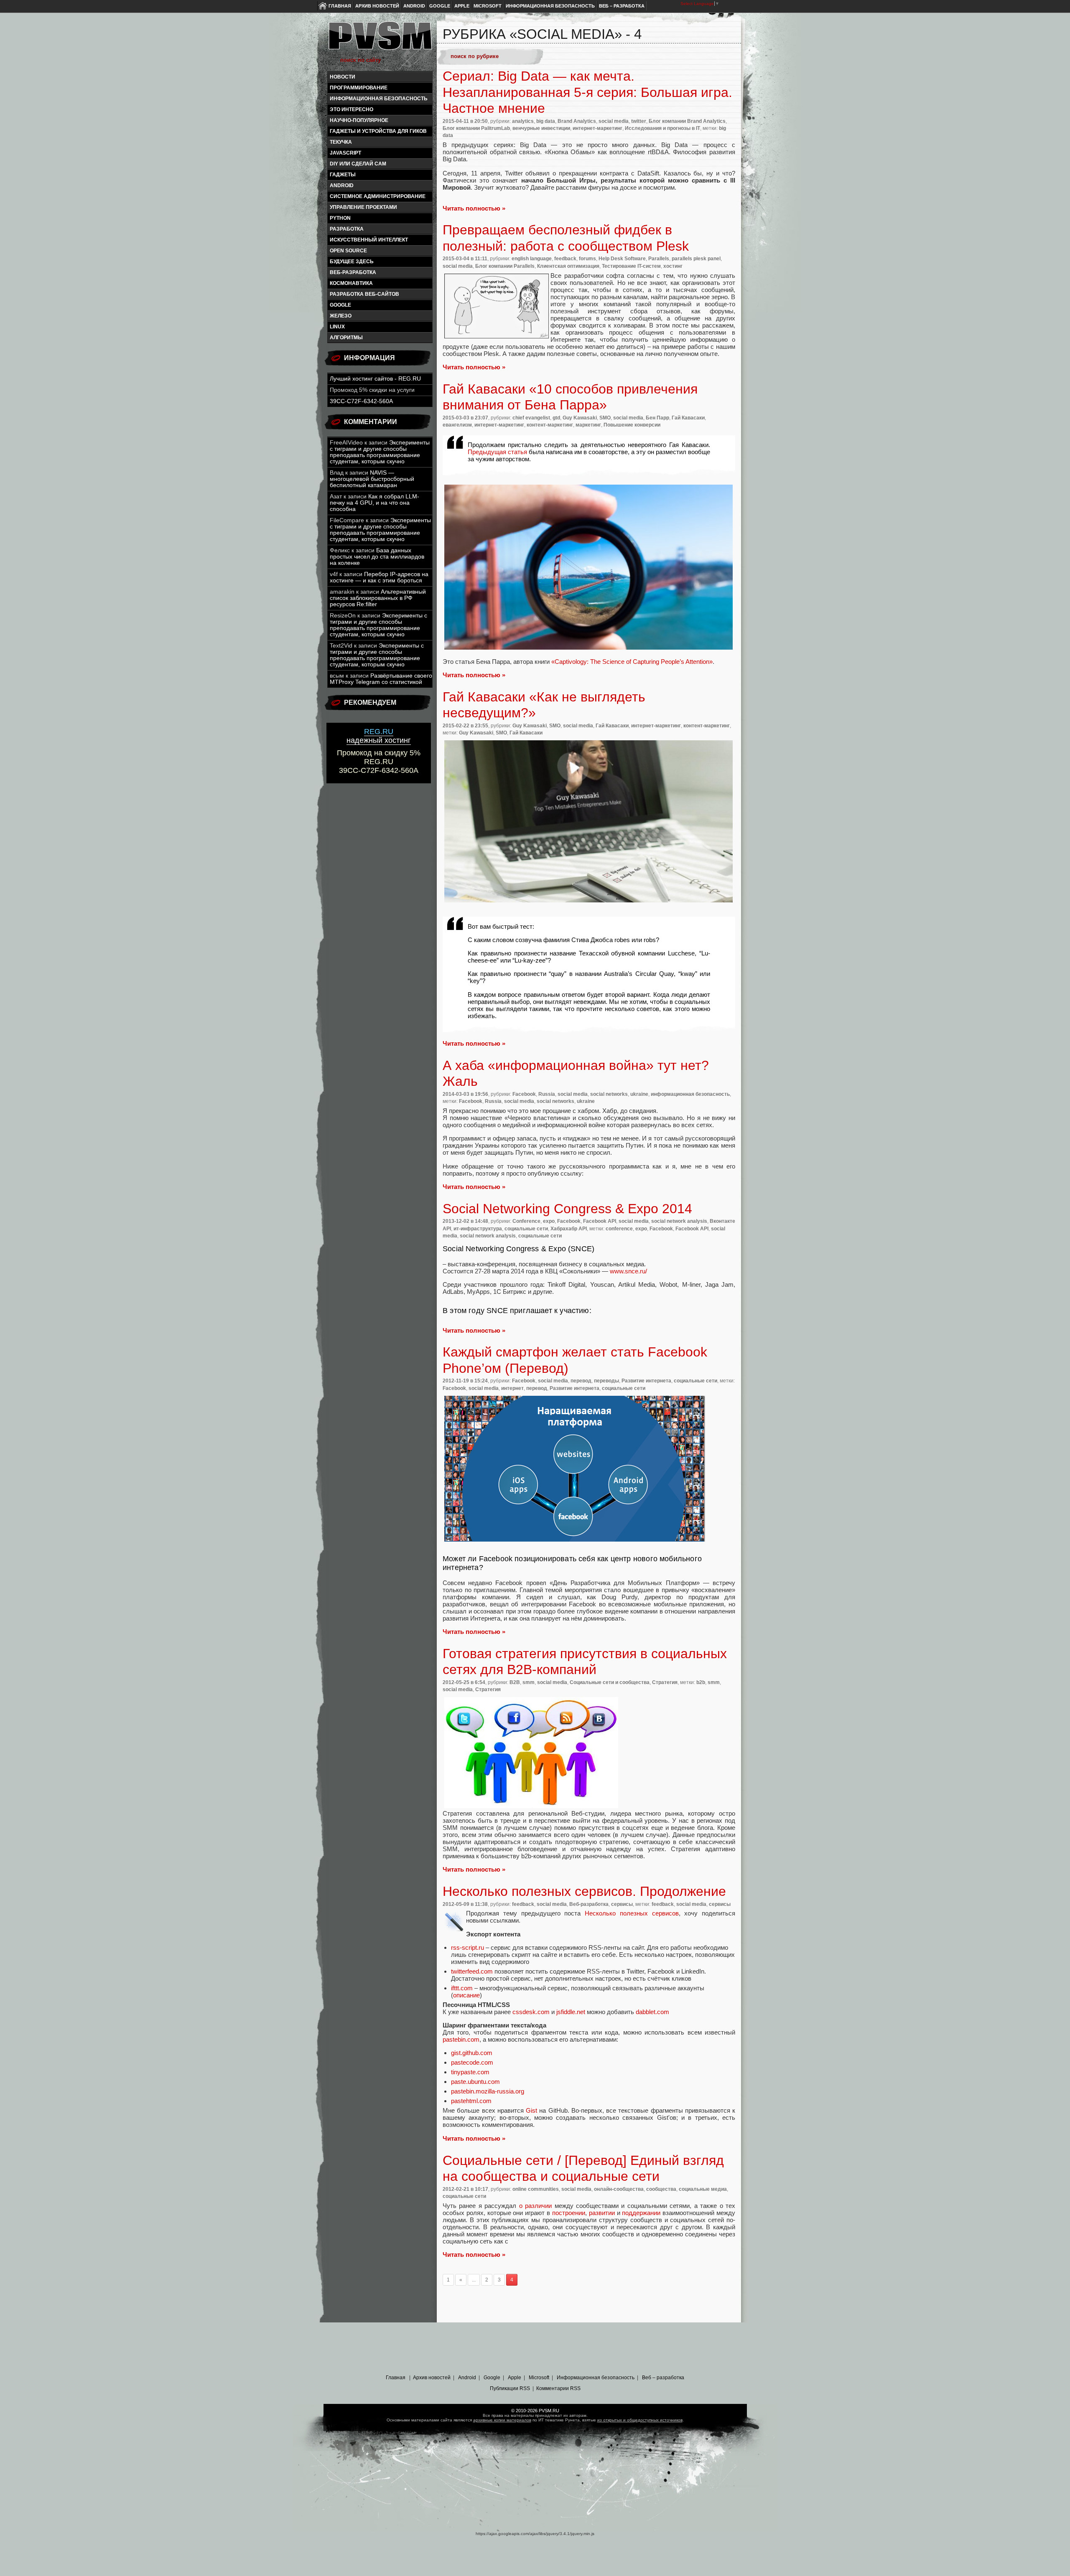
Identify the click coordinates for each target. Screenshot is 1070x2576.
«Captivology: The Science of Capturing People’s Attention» (632, 662)
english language (532, 259)
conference (619, 1229)
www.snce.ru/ (628, 1271)
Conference (526, 1221)
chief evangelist (531, 418)
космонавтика (351, 283)
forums (587, 259)
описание (466, 1995)
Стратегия (665, 1682)
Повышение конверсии (632, 425)
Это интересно (352, 109)
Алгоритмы (346, 338)
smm (529, 1682)
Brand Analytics (577, 121)
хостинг (673, 266)
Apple (462, 6)
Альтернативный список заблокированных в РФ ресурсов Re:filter (378, 598)
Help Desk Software (622, 259)
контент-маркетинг (550, 425)
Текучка (341, 142)
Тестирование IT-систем (631, 266)
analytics (523, 121)
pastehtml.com (471, 2101)
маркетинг (588, 425)
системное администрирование (378, 196)
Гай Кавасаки (688, 418)
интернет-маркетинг (597, 128)
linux (337, 327)
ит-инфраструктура (478, 1229)
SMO (605, 418)
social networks (609, 1094)
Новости (343, 77)
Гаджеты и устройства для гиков (378, 131)
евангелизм (457, 425)
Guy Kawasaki (580, 418)
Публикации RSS (510, 2388)
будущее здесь (352, 262)
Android (414, 6)
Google (440, 6)
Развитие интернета (646, 1381)
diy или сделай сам (358, 164)
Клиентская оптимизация (568, 266)
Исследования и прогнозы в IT (662, 128)
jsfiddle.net (571, 2012)
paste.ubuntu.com (475, 2082)
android (342, 185)
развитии (602, 2213)
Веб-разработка (353, 272)
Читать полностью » (474, 208)
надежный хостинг (379, 736)
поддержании (641, 2213)
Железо (341, 316)
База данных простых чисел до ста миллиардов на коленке (377, 557)
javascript (345, 153)
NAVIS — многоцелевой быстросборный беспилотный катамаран (372, 479)
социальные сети (526, 1229)
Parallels (659, 259)
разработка (347, 229)
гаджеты (343, 175)
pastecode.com (472, 2062)
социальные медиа (703, 2189)
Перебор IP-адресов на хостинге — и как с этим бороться (379, 577)
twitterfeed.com (472, 1971)
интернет (512, 1388)
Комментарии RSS (558, 2388)
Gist (531, 2110)
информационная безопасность (379, 99)
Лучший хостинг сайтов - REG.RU (375, 379)
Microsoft (488, 6)
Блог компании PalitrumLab (476, 128)
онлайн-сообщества (619, 2189)
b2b (701, 1682)
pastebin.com (461, 2039)
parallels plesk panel (696, 259)
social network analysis (679, 1221)
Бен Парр (657, 418)
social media (614, 121)
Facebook (524, 1094)
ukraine (639, 1094)
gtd (556, 418)
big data (546, 121)
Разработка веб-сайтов (364, 294)
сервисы (622, 1904)
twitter (639, 121)
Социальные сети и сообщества (610, 1682)
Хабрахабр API (569, 1229)
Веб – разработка (622, 6)
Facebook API (600, 1221)
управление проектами (363, 207)
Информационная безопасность (550, 6)
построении (569, 2213)
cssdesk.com (531, 2012)
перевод (581, 1381)
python (340, 218)
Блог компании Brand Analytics (687, 121)
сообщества (661, 2189)
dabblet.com (652, 2012)
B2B (515, 1682)
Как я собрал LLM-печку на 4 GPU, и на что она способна (374, 503)
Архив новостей (377, 6)
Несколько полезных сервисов (632, 1913)
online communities (536, 2189)
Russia (547, 1094)
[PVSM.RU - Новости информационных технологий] (380, 40)
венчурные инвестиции (541, 128)
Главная (340, 6)
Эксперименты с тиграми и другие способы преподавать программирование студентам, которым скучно (380, 452)
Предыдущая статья (498, 452)
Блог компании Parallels (505, 266)
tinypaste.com (470, 2072)
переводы (606, 1381)
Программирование (359, 88)
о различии (535, 2206)
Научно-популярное (359, 120)
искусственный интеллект (369, 240)
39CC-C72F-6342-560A (361, 401)
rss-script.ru (467, 1947)
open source (348, 251)
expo (549, 1221)
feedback (565, 259)
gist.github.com (472, 2053)
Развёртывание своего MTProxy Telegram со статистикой (381, 679)
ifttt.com (462, 1988)
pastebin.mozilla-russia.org (488, 2091)
